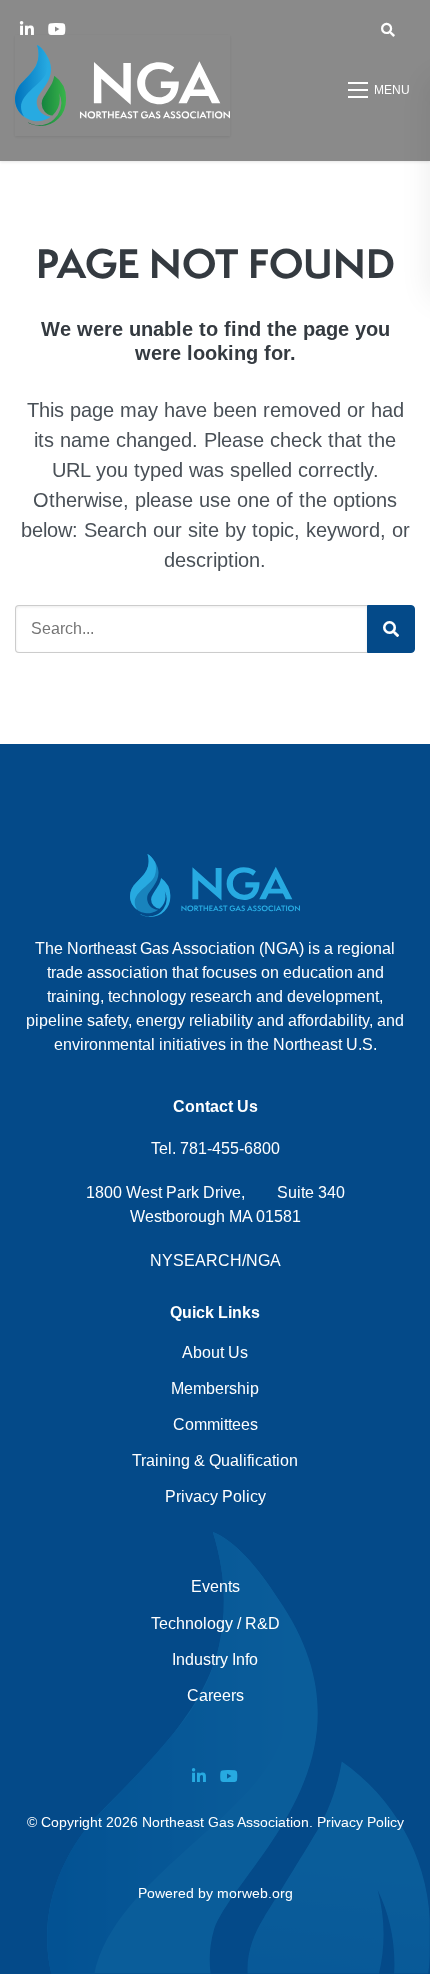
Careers (215, 1695)
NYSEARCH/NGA (215, 1260)
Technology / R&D (215, 1623)
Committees (215, 1424)
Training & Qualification (215, 1460)
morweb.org (255, 1893)
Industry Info (215, 1659)
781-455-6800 (230, 1148)
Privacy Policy (215, 1496)
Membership (215, 1388)
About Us (215, 1352)
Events (215, 1586)
